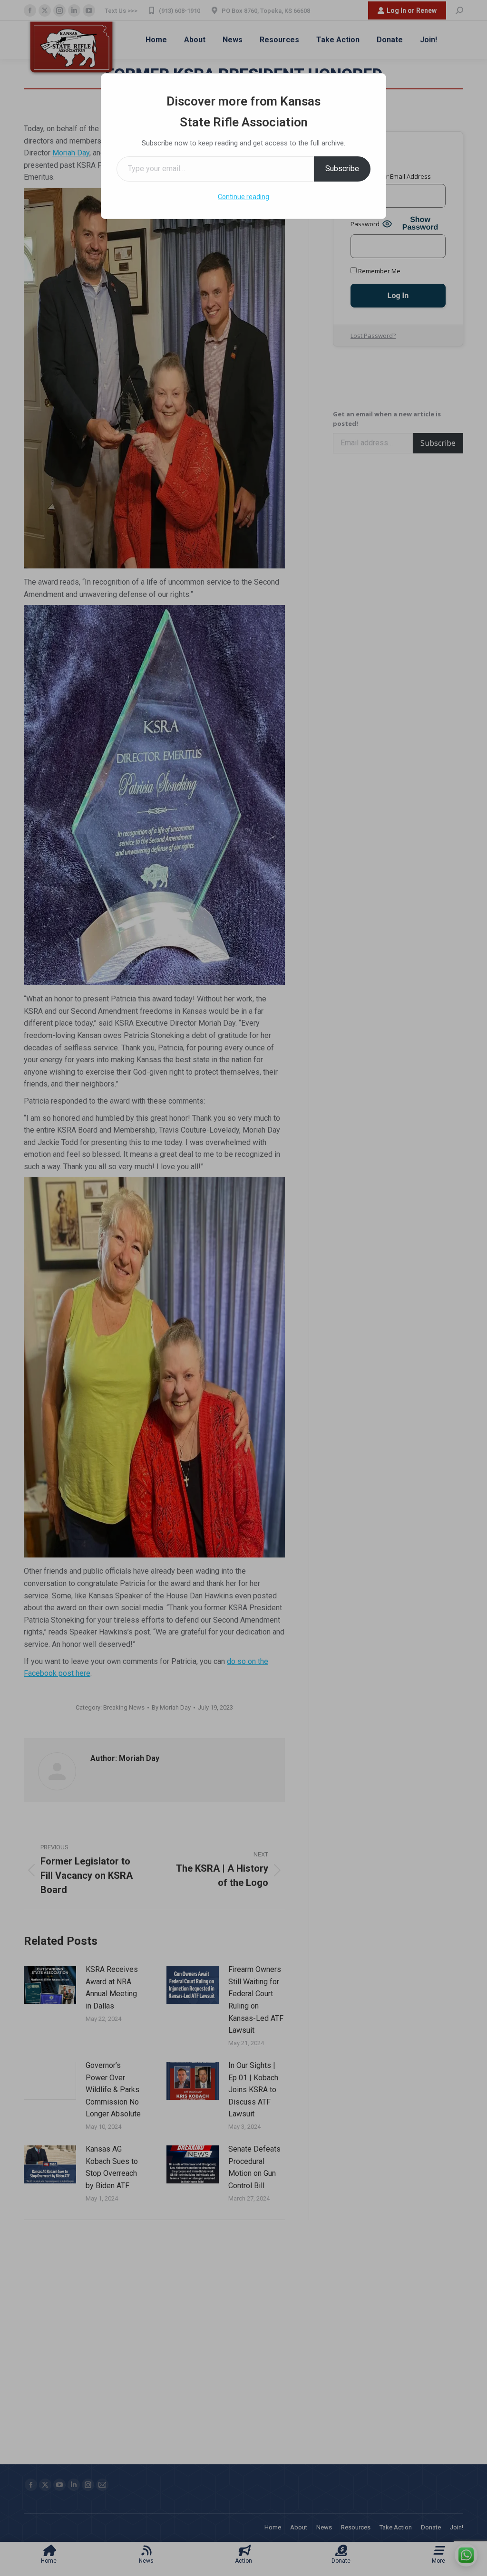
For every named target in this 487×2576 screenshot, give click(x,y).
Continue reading (243, 197)
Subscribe (342, 168)
